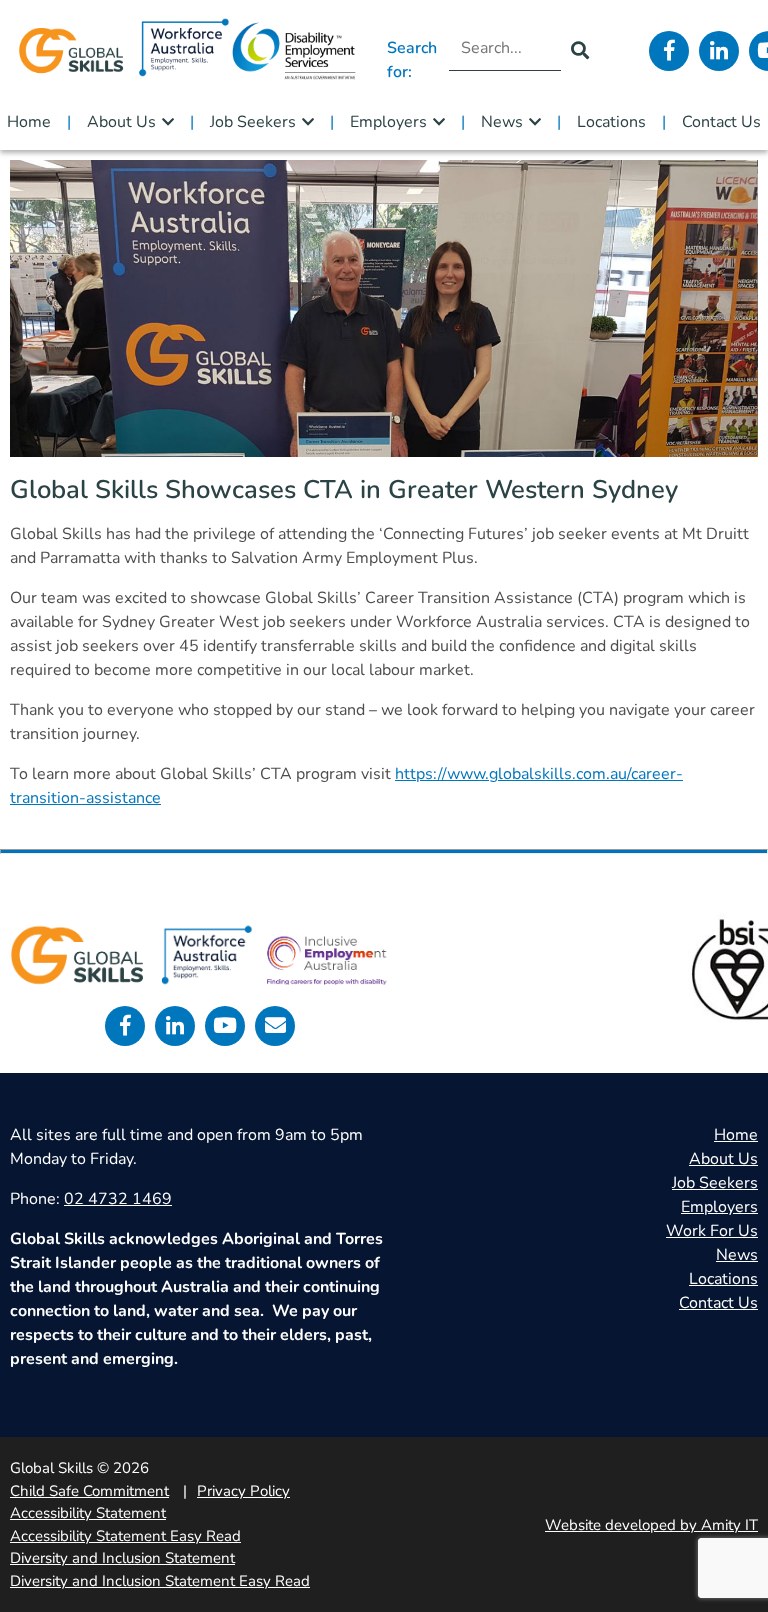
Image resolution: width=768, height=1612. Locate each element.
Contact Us (721, 122)
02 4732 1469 (118, 1199)
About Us (121, 122)
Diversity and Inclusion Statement (122, 1558)
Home (29, 122)
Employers (388, 122)
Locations (611, 122)
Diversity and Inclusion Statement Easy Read (160, 1581)
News (502, 122)
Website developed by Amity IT (651, 1525)
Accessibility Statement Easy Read (125, 1536)
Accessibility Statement (88, 1513)
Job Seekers (253, 122)
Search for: (412, 60)
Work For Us (712, 1231)
